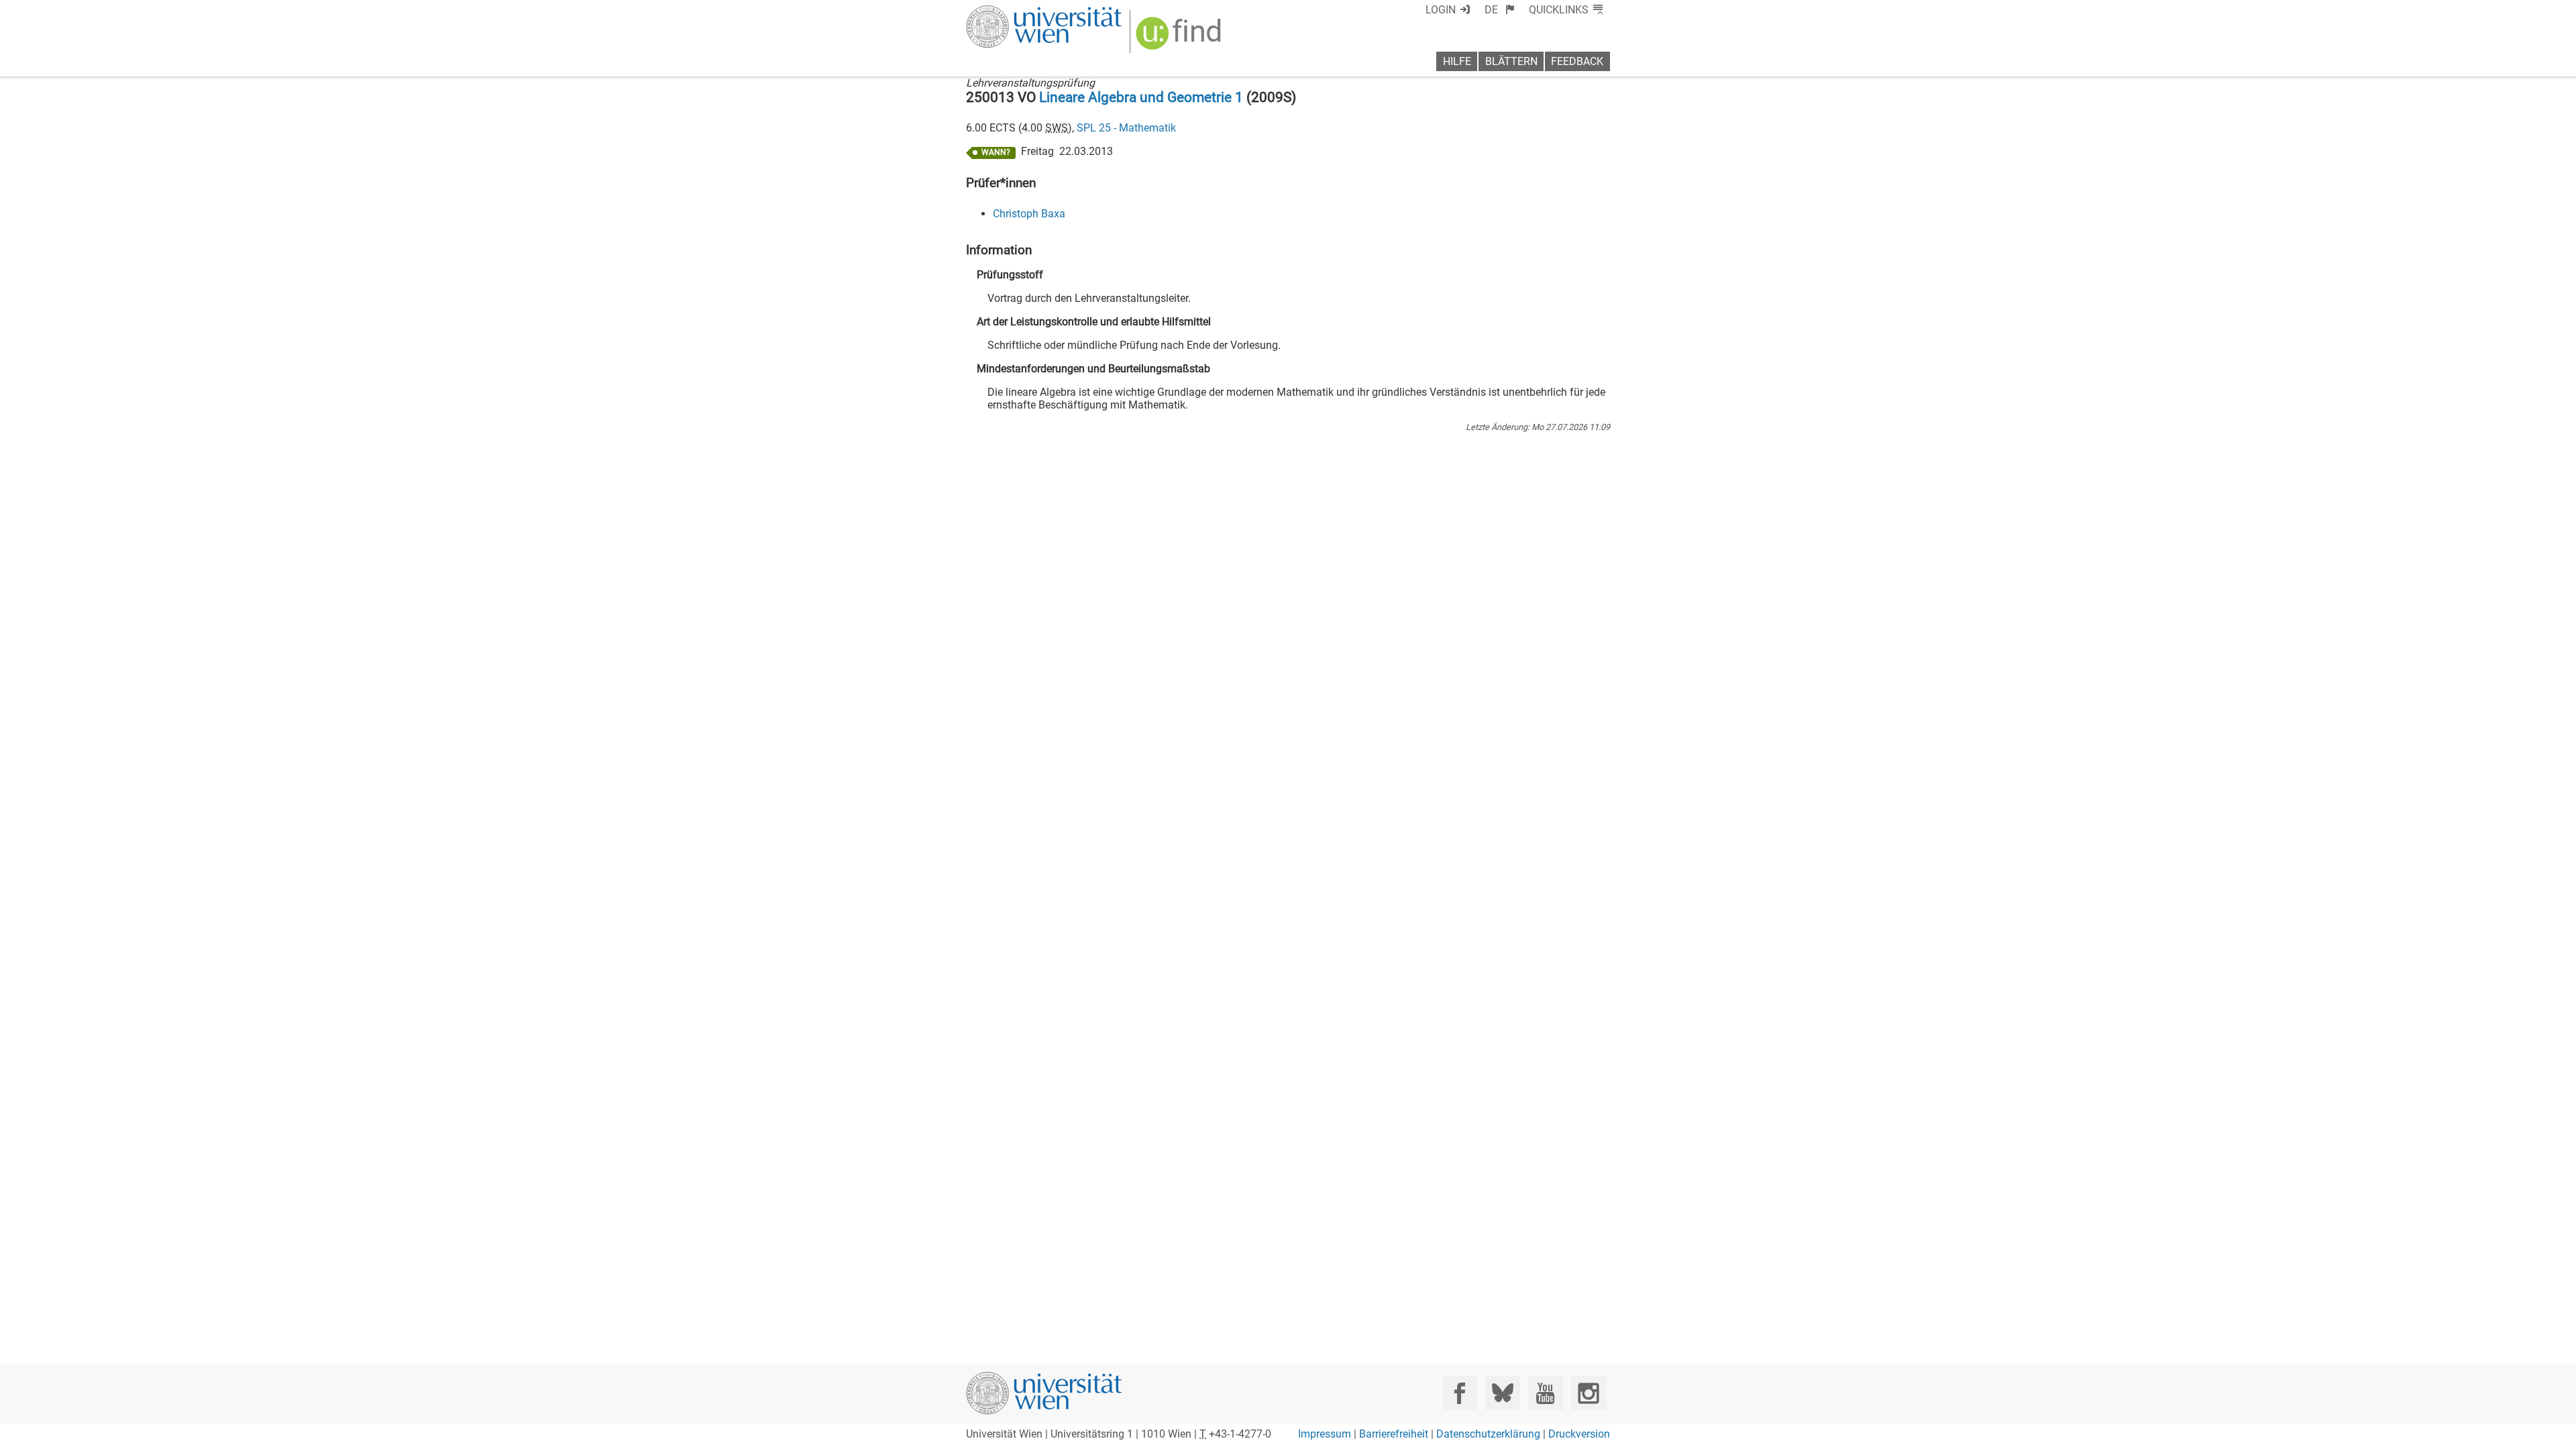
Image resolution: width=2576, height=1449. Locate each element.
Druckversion (1579, 1434)
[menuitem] (1500, 10)
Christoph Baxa (1029, 214)
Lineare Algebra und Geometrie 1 (1141, 97)
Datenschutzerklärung (1488, 1434)
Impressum (1325, 1434)
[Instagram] (1588, 1393)
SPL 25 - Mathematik (1126, 128)
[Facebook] (1460, 1393)
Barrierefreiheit (1394, 1434)
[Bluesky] (1502, 1393)
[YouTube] (1545, 1393)
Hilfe (1457, 61)
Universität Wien (1012, 12)
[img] (1180, 38)
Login (1441, 10)
